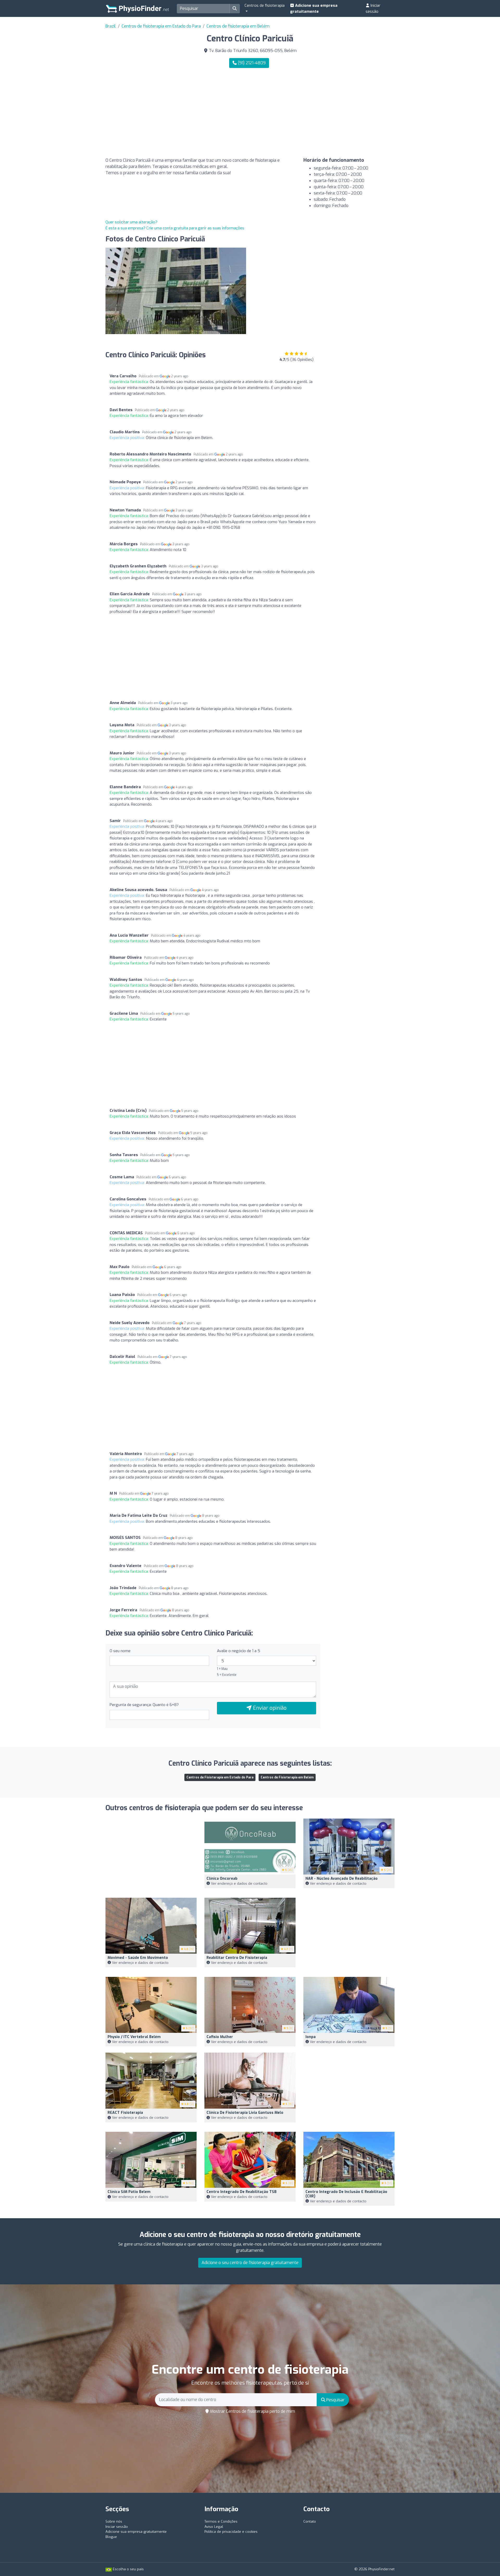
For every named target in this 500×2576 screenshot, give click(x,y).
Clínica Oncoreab (222, 1879)
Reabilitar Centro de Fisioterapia (237, 1958)
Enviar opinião (269, 1708)
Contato (310, 2521)
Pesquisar (335, 2400)
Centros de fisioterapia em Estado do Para (161, 26)
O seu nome (120, 1651)
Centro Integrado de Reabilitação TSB (242, 2192)
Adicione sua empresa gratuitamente (314, 8)
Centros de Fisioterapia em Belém (287, 1777)
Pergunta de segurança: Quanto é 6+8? (144, 1705)
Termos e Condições (221, 2521)
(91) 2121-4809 (251, 63)
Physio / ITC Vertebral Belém (134, 2037)
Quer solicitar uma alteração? (131, 222)
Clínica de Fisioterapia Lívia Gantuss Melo (245, 2113)
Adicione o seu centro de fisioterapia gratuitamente (250, 2263)
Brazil (111, 26)
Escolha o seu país (128, 2569)
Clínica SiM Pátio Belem (129, 2192)
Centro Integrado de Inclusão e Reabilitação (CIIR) (346, 2194)
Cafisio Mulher (220, 2037)
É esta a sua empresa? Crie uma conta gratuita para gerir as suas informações (175, 228)
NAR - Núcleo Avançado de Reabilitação (342, 1879)
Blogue (111, 2537)
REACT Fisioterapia (125, 2113)
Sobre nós (114, 2521)
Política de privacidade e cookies (231, 2532)
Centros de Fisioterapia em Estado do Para (220, 1777)
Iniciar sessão (373, 8)
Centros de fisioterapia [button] (265, 5)
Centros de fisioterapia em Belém (238, 26)
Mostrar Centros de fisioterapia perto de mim (252, 2411)
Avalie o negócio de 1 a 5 (239, 1651)
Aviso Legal (214, 2527)
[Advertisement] (324, 113)
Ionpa (311, 2037)
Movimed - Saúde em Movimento (138, 1958)
